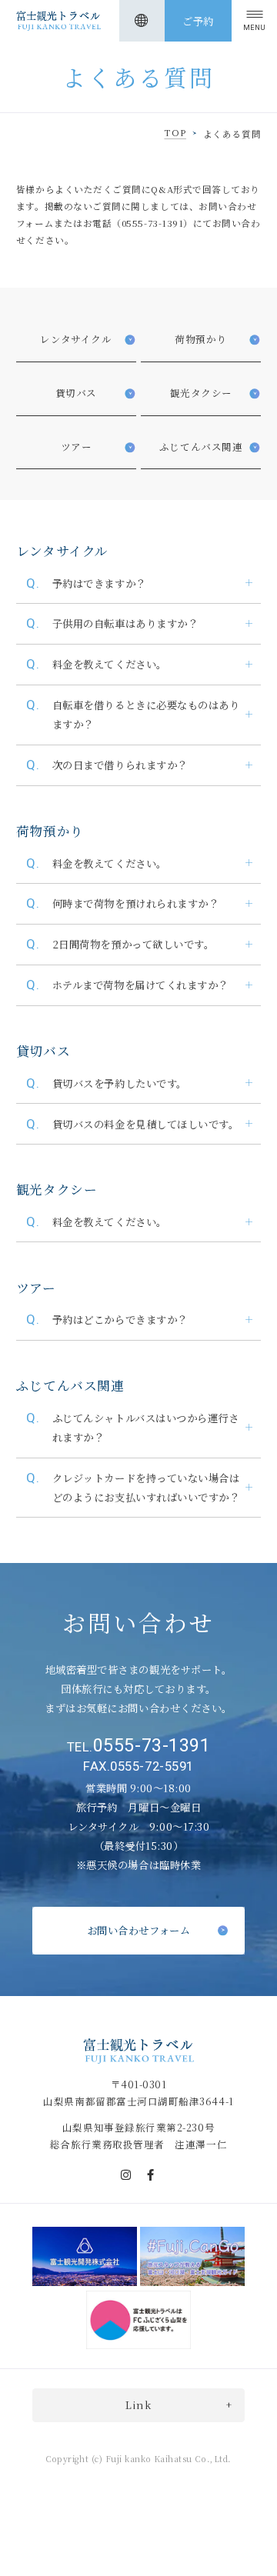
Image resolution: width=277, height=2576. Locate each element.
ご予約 (198, 21)
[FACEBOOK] (151, 2175)
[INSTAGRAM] (126, 2175)
